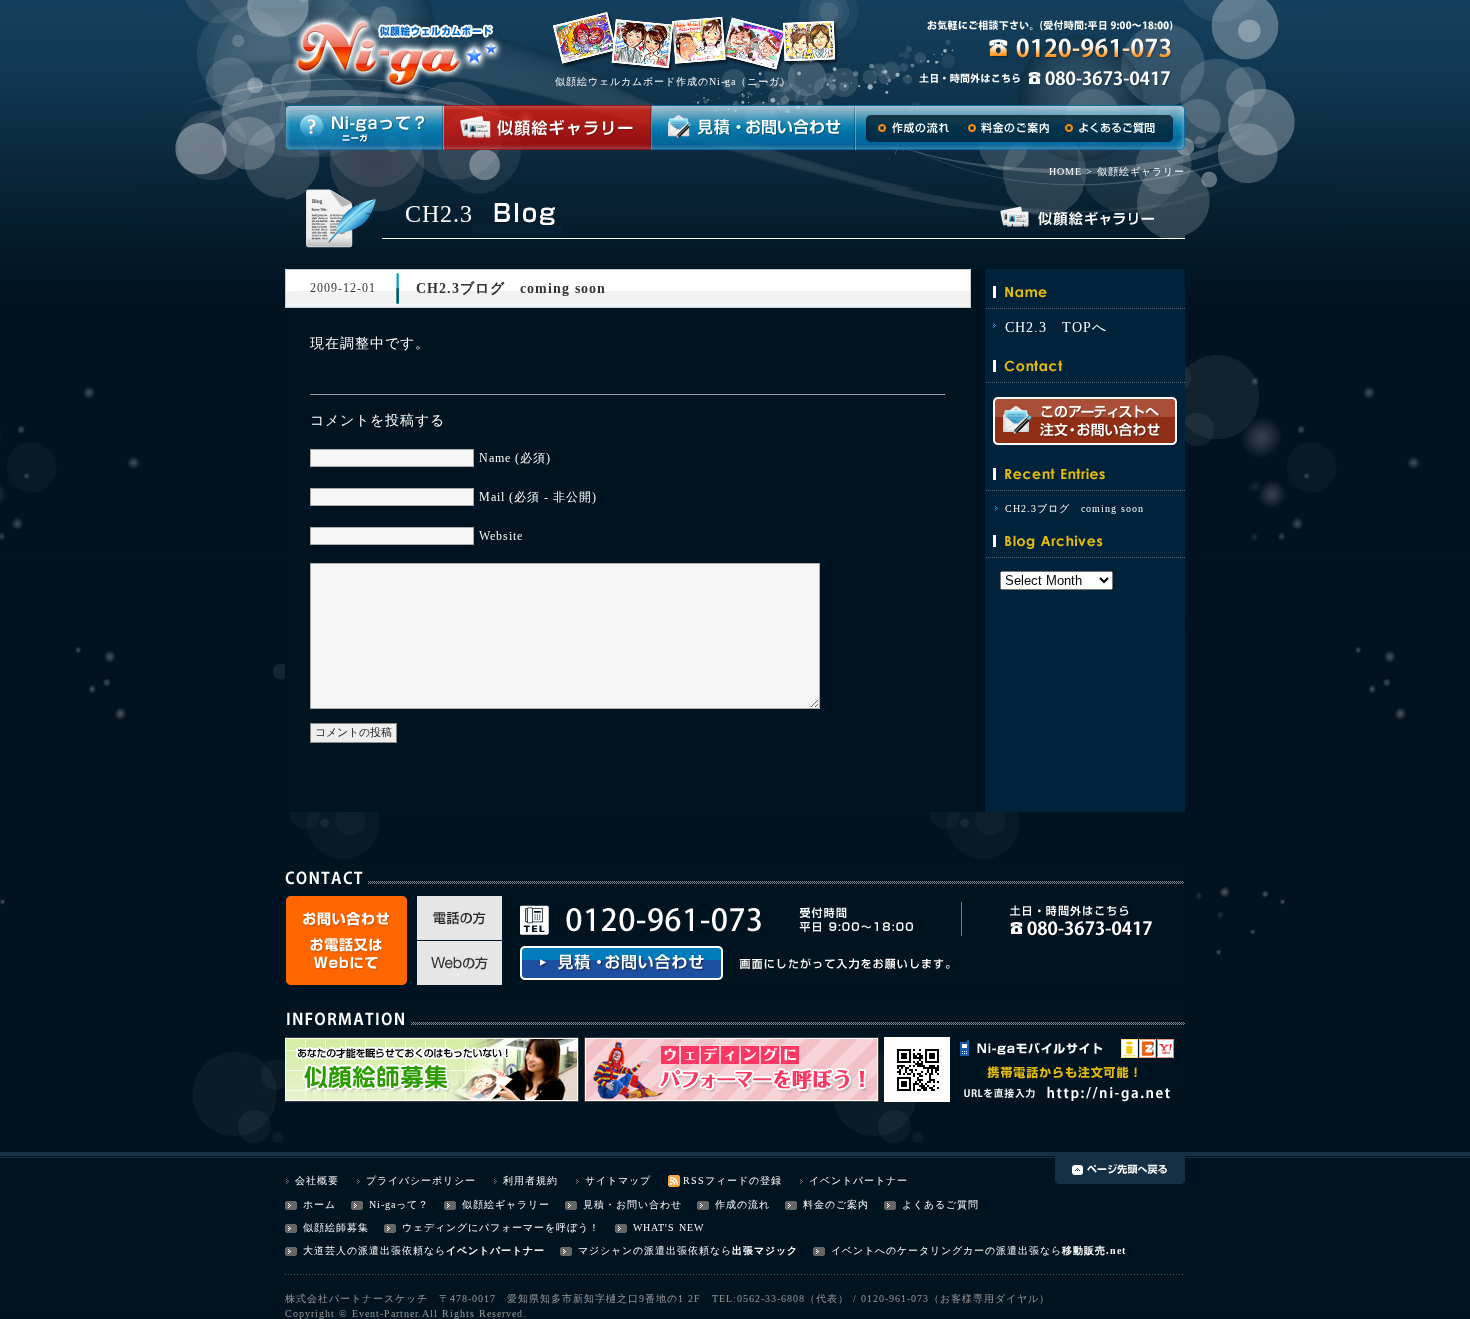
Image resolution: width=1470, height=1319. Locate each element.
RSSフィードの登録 (732, 1180)
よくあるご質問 (940, 1204)
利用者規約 (530, 1180)
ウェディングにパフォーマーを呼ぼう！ (501, 1227)
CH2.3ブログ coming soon (1074, 508)
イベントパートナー (858, 1180)
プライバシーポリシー (421, 1180)
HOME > (1071, 171)
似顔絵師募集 (336, 1227)
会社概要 (317, 1180)
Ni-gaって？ (399, 1204)
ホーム (319, 1204)
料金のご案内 (836, 1204)
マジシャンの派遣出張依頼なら (655, 1250)
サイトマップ (618, 1180)
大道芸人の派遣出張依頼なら (374, 1250)
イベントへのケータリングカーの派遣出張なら (946, 1250)
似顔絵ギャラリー (506, 1204)
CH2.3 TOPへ (1056, 327)
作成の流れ (742, 1204)
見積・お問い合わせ (632, 1204)
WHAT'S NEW (668, 1227)
